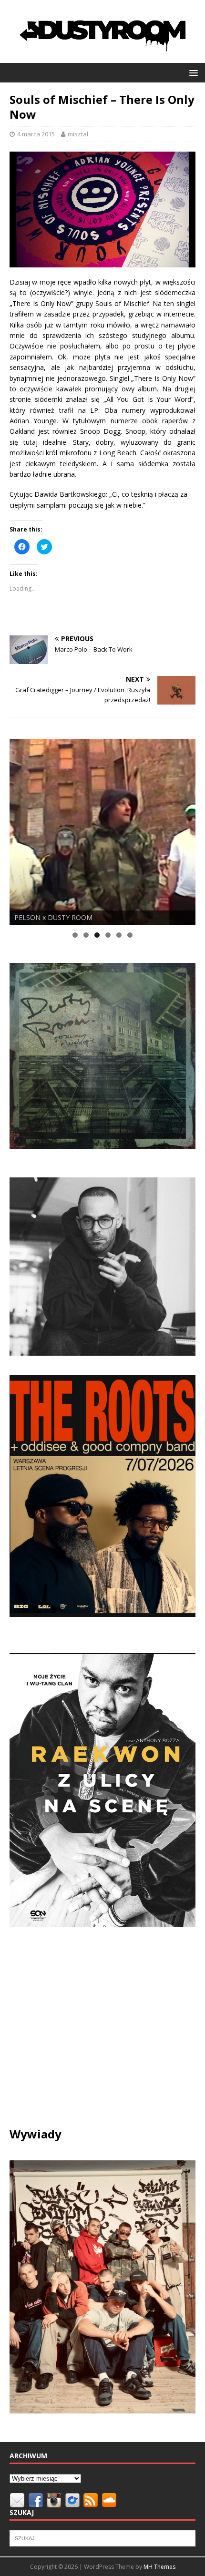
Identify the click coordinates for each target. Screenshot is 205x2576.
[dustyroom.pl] (102, 57)
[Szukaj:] (102, 2538)
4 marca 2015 (36, 134)
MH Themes (159, 2567)
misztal (78, 134)
